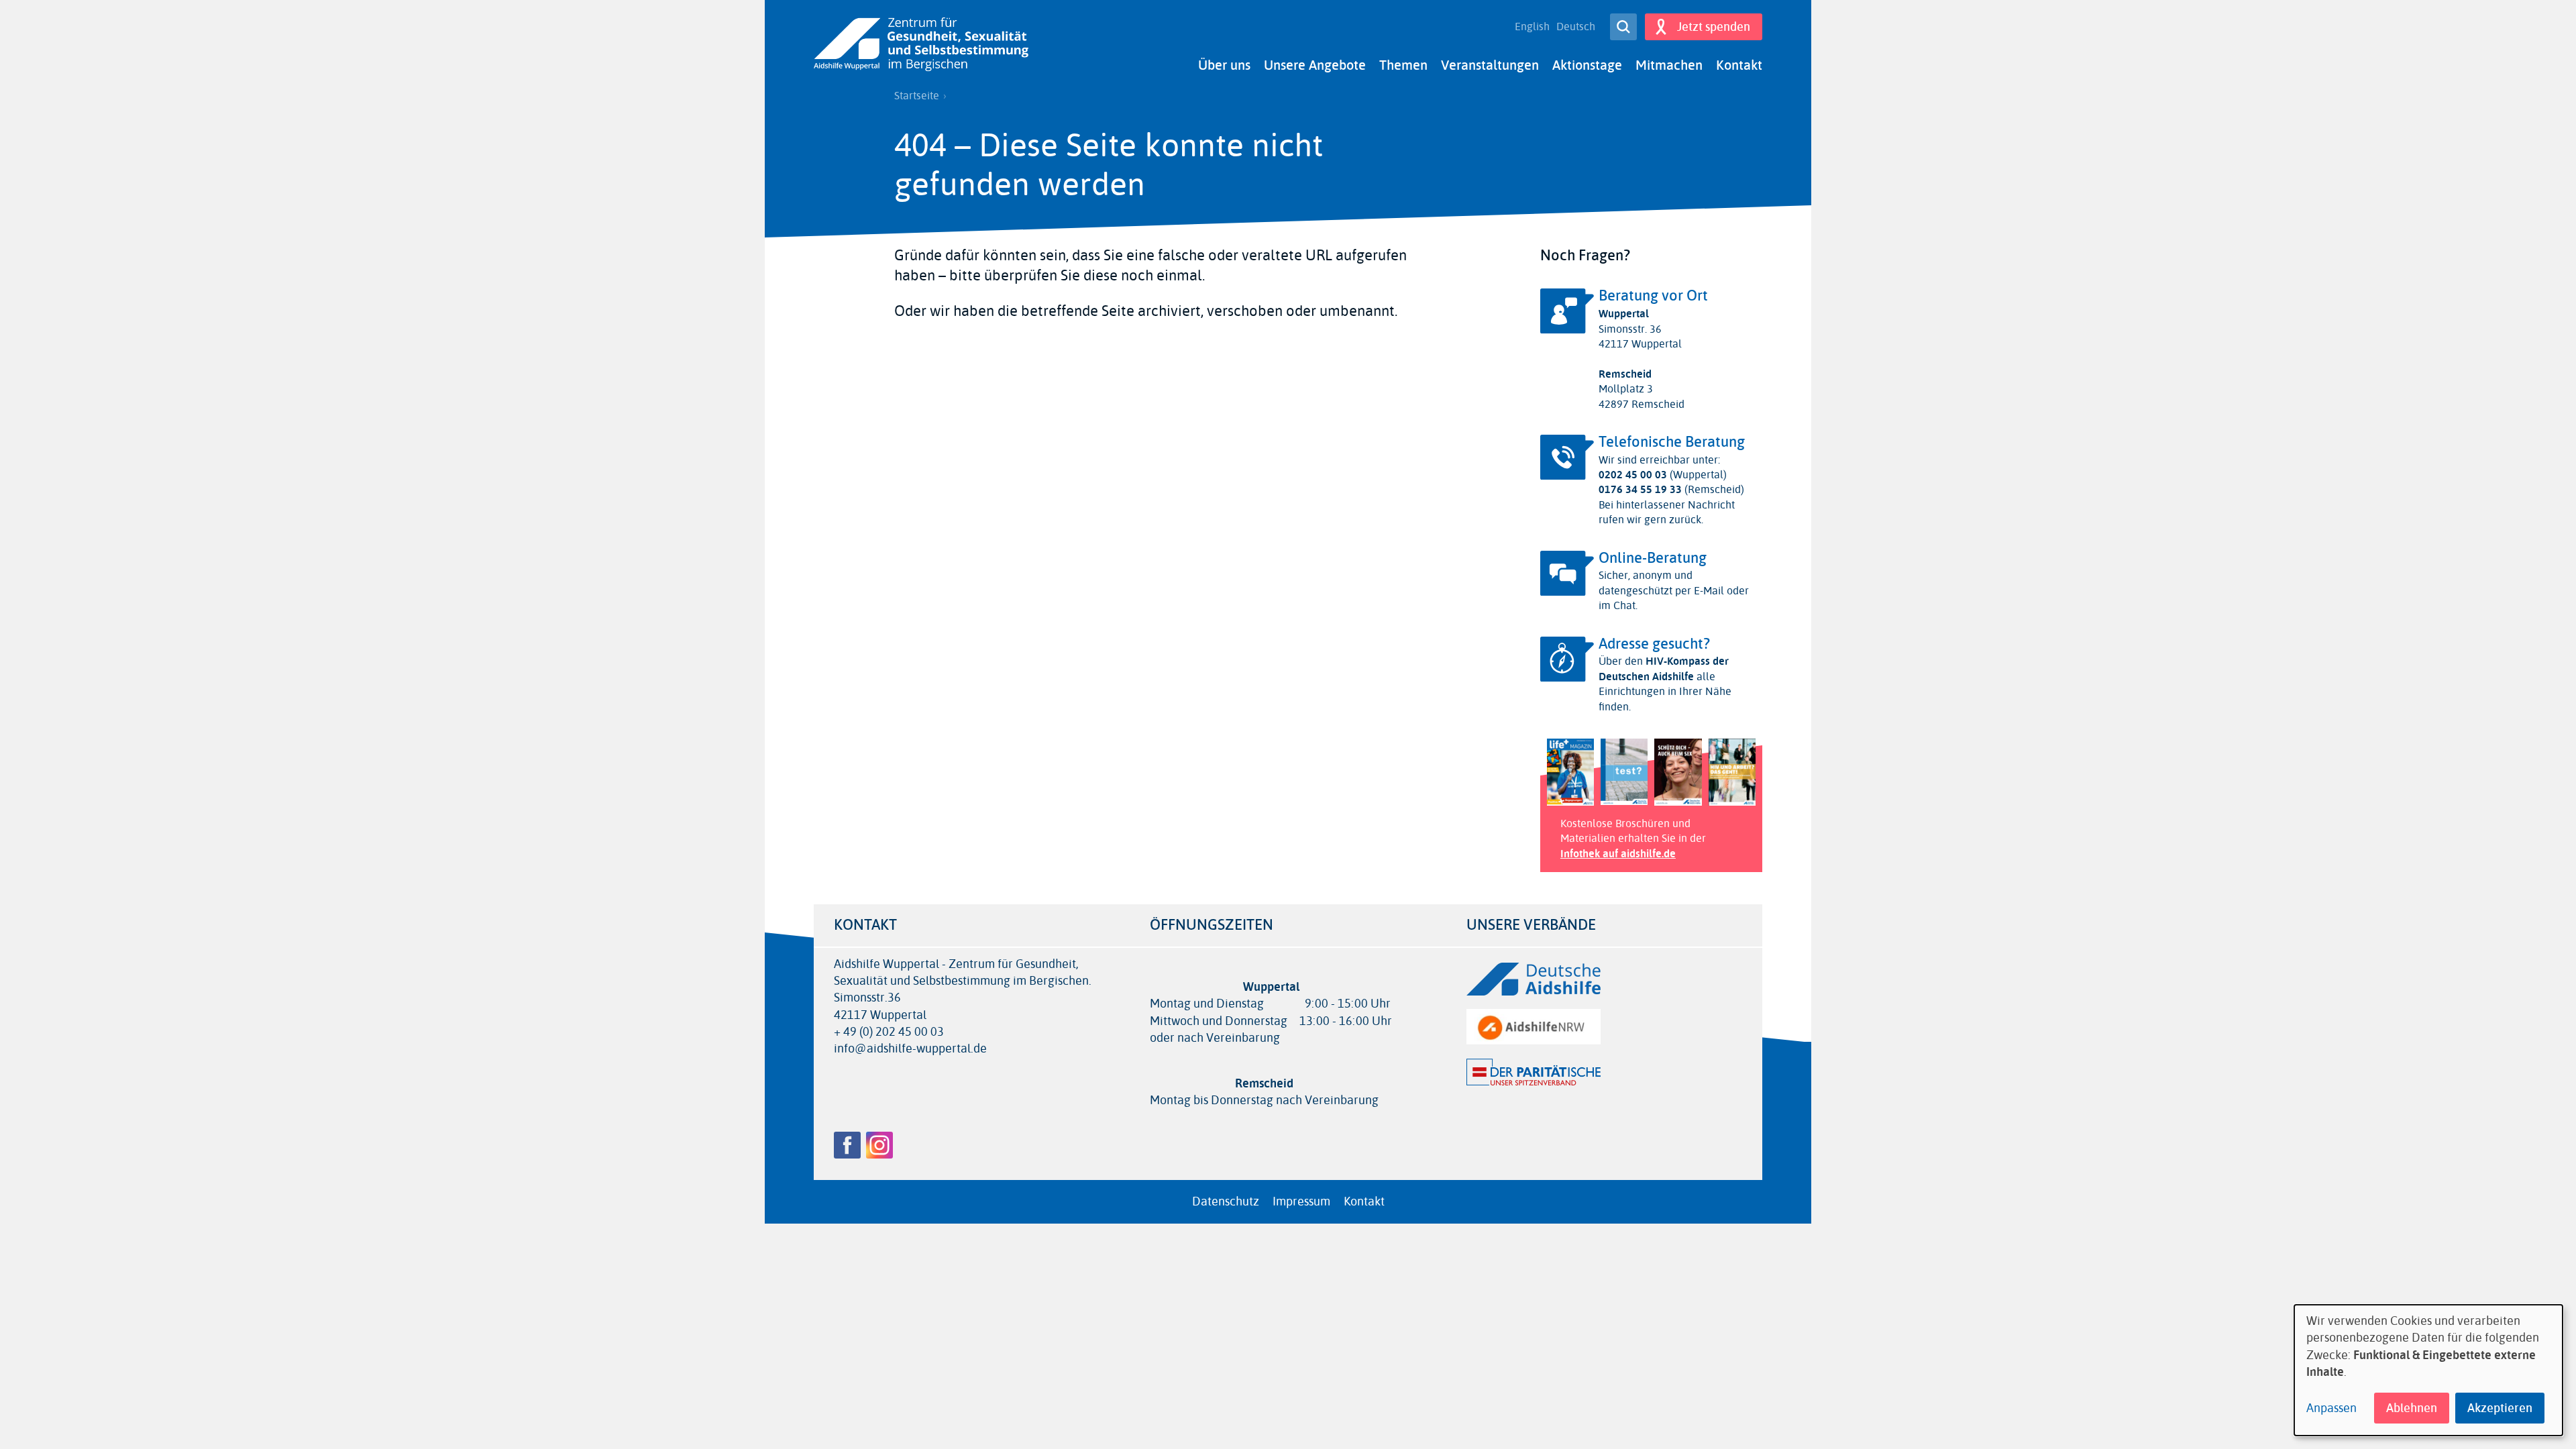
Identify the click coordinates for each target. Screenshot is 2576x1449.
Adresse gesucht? (1654, 644)
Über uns (1224, 65)
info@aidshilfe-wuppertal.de (910, 1049)
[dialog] (2428, 1370)
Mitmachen (1669, 65)
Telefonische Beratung (1672, 442)
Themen (1403, 65)
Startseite (917, 96)
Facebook (847, 1145)
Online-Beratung (1653, 558)
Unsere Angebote (1315, 65)
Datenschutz (1226, 1201)
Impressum (1301, 1201)
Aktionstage (1587, 65)
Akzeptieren (2500, 1408)
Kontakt (1739, 65)
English (1532, 27)
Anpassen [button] (2331, 1408)
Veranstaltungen (1490, 65)
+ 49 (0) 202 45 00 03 (889, 1032)
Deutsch (1576, 27)
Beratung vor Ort (1653, 296)
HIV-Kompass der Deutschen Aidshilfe (1664, 668)
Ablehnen (2412, 1408)
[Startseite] (921, 45)
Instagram (879, 1145)
